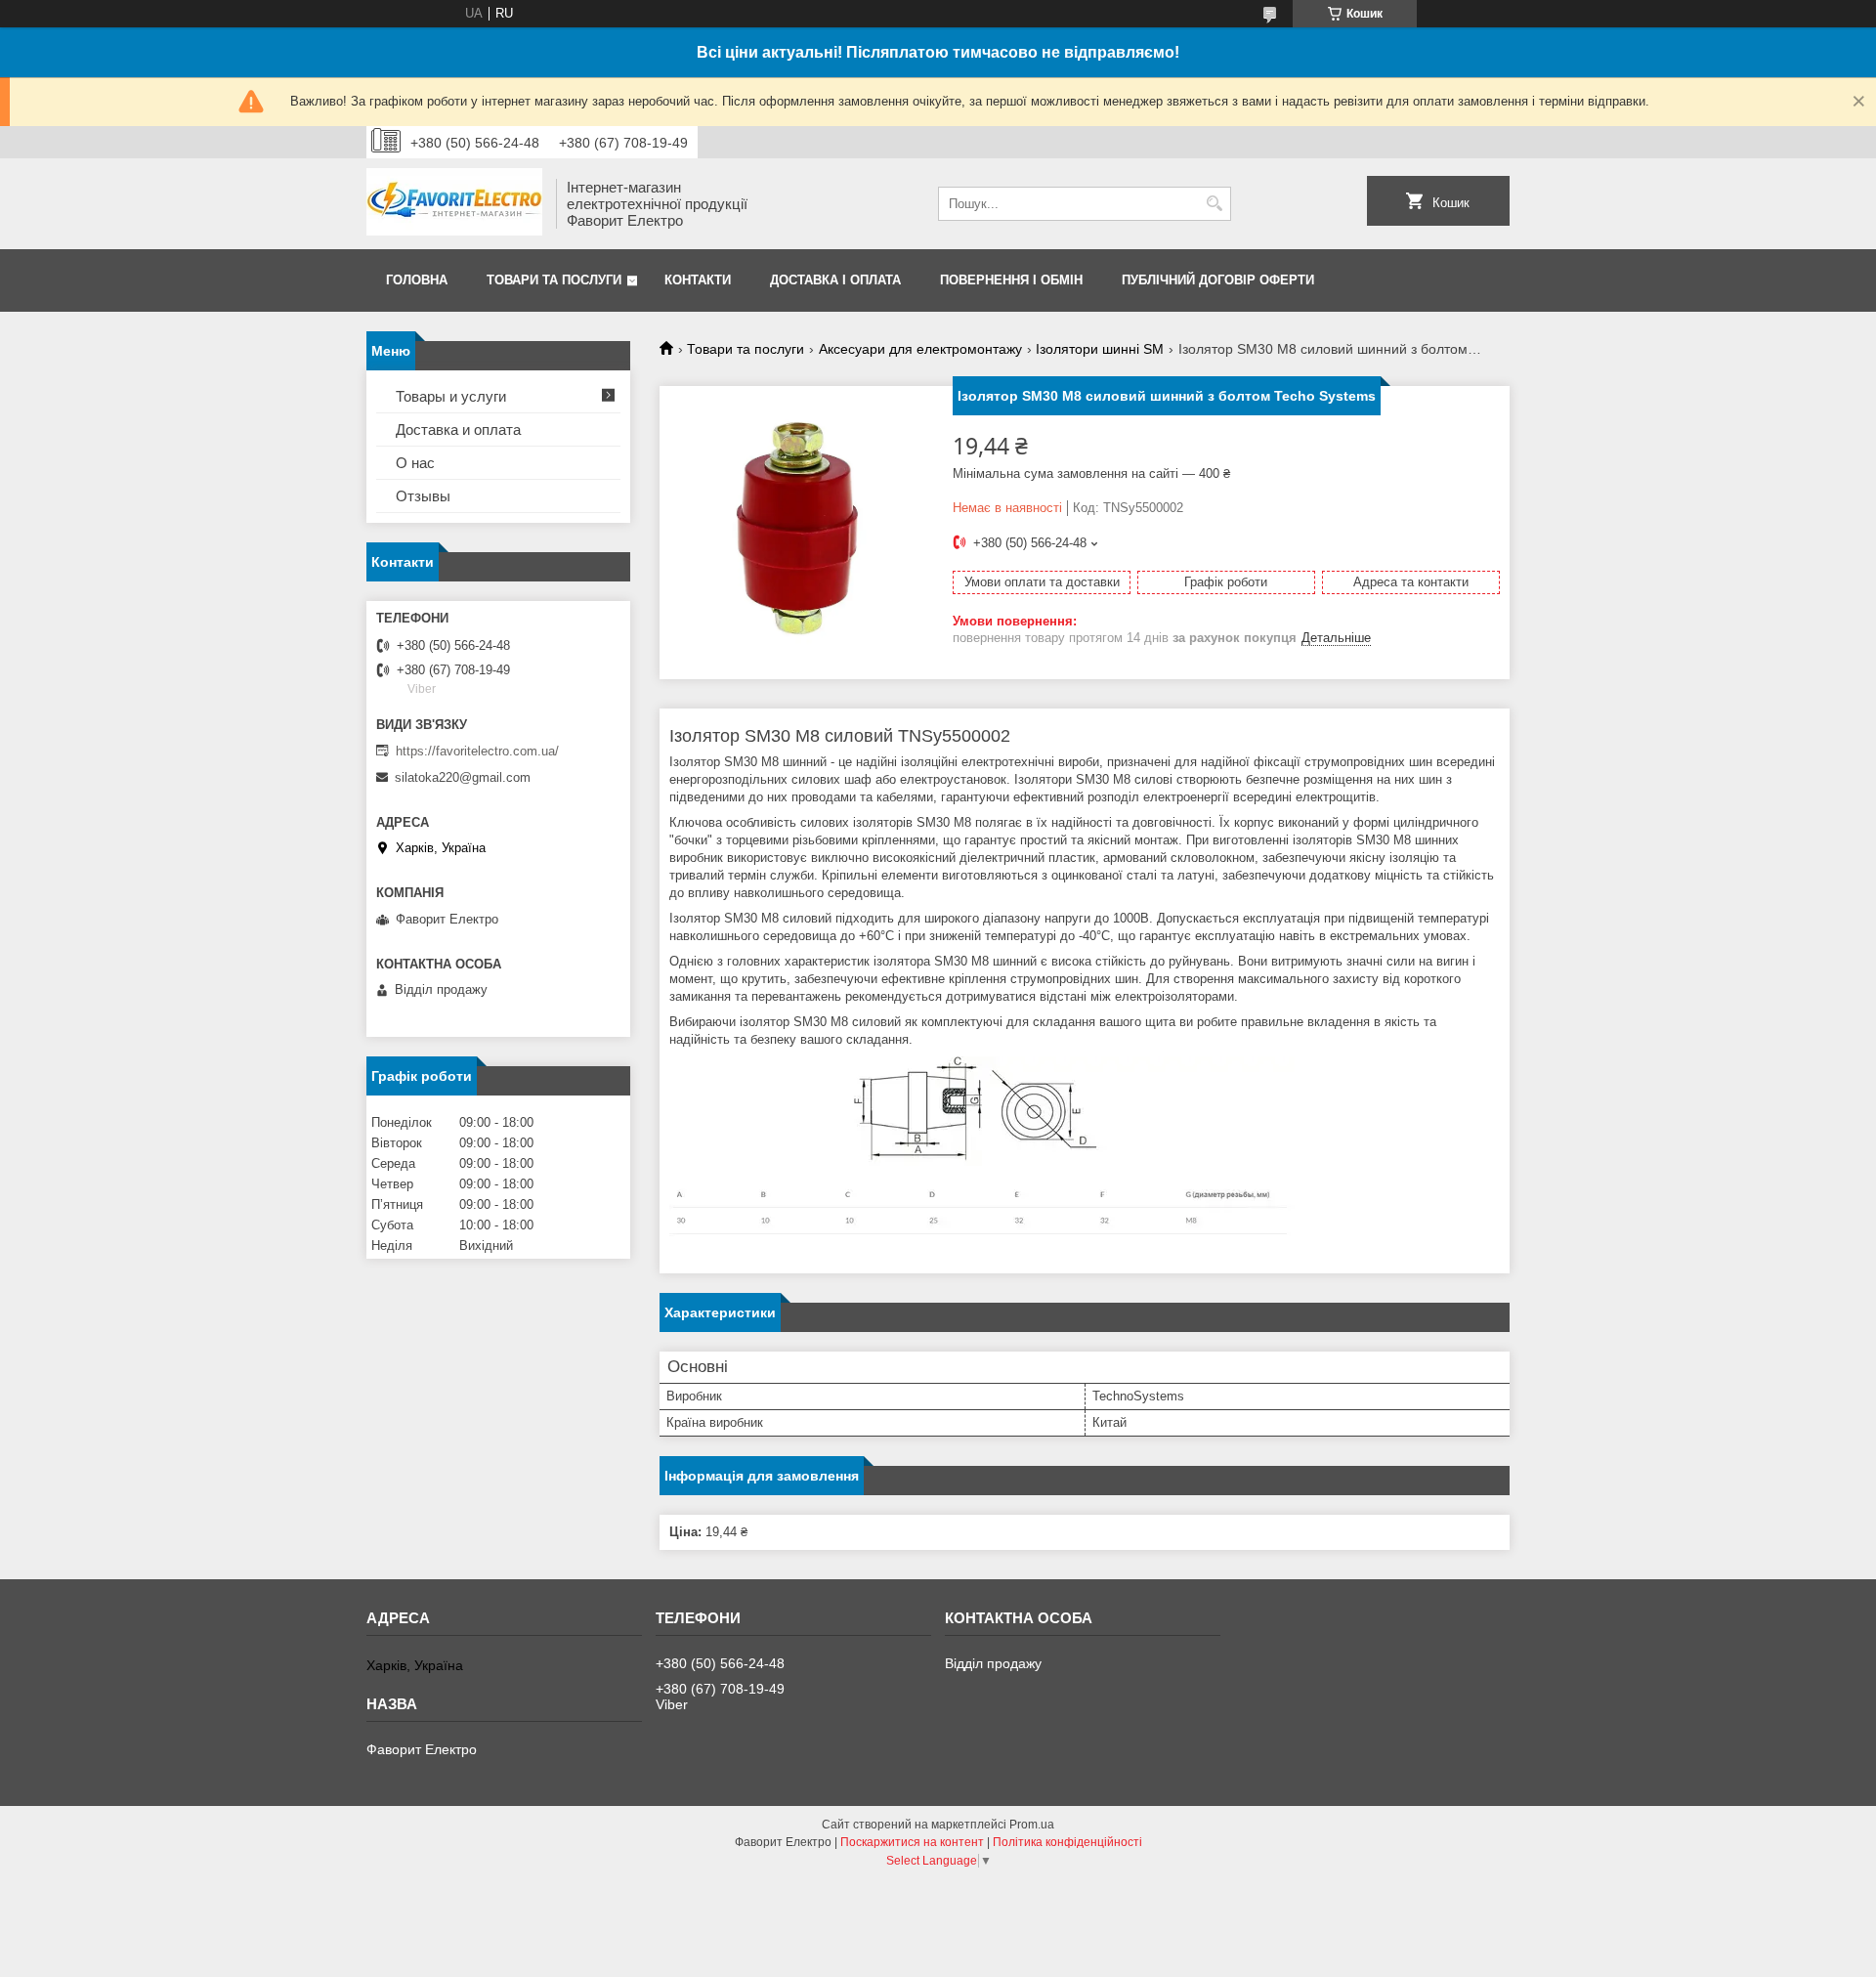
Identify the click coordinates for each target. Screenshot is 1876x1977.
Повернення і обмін (1011, 280)
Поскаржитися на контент (912, 1842)
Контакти (698, 280)
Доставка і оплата (835, 280)
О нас (415, 463)
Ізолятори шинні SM (1100, 349)
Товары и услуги (451, 396)
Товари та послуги (554, 280)
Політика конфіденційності (1067, 1842)
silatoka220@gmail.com (463, 777)
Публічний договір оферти (1218, 280)
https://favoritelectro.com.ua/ (477, 751)
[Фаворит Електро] (454, 204)
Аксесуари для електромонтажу (920, 349)
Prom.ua (1032, 1825)
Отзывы (423, 496)
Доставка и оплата (458, 430)
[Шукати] (1214, 204)
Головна (417, 280)
